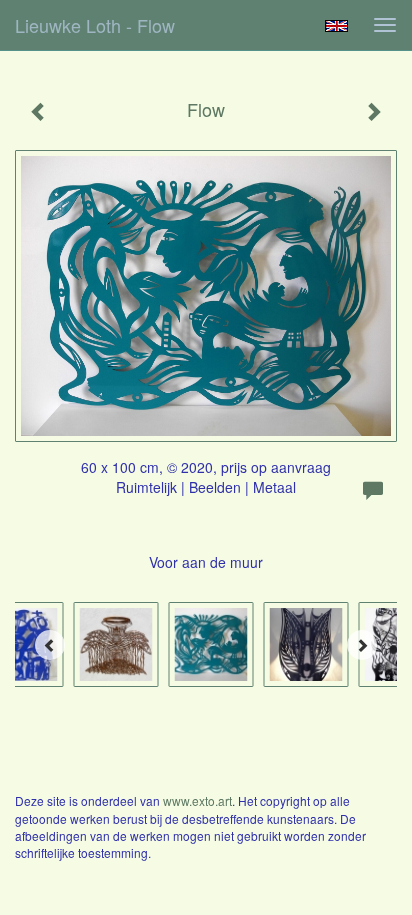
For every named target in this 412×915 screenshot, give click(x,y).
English (336, 26)
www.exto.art (197, 800)
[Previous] (50, 645)
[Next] (362, 645)
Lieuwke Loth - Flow (95, 25)
